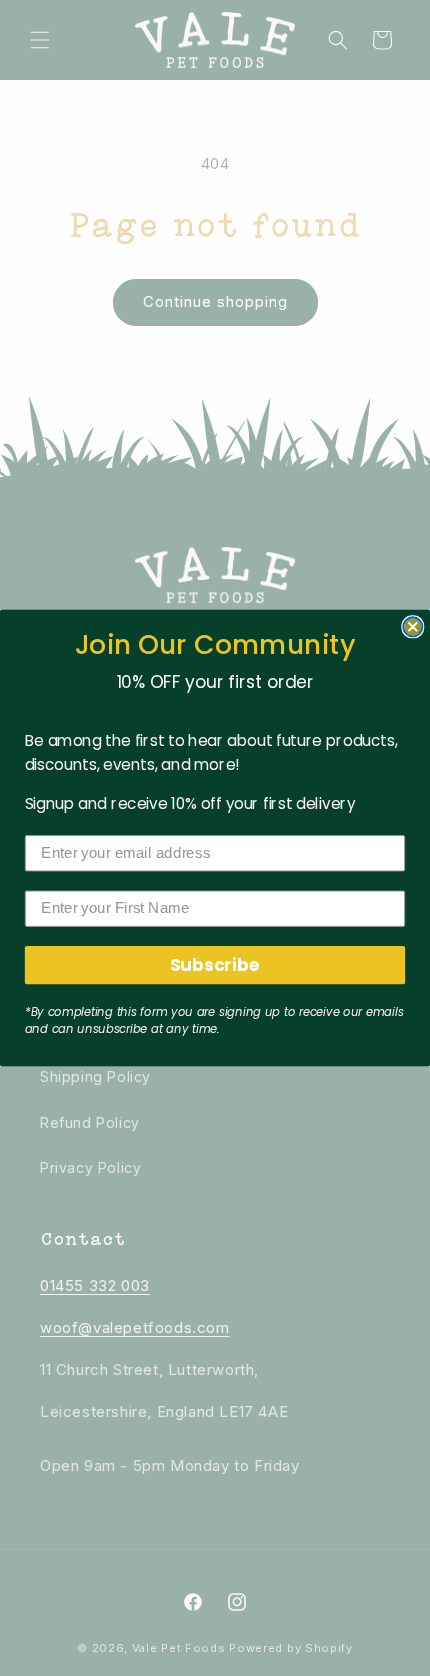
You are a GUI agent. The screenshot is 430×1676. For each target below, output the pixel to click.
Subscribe (215, 965)
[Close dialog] (412, 626)
